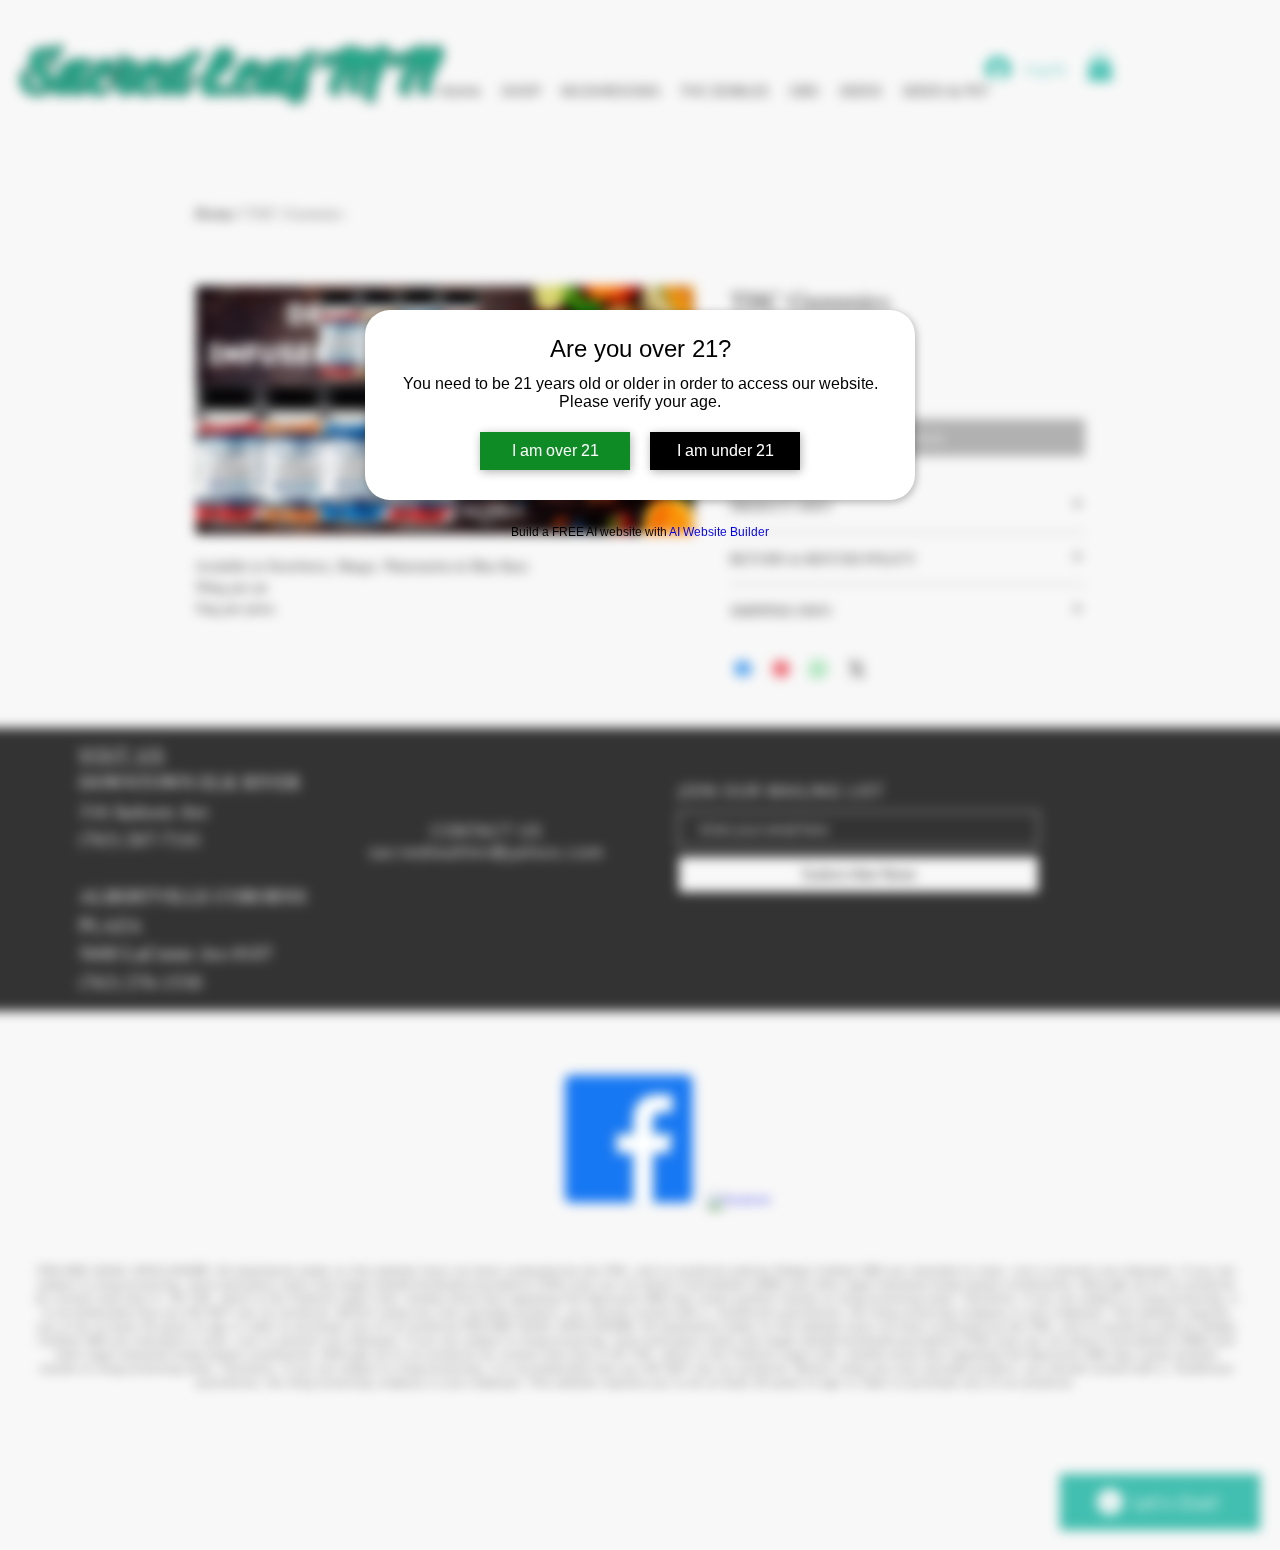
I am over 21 (555, 450)
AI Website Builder (719, 532)
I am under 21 (725, 450)
